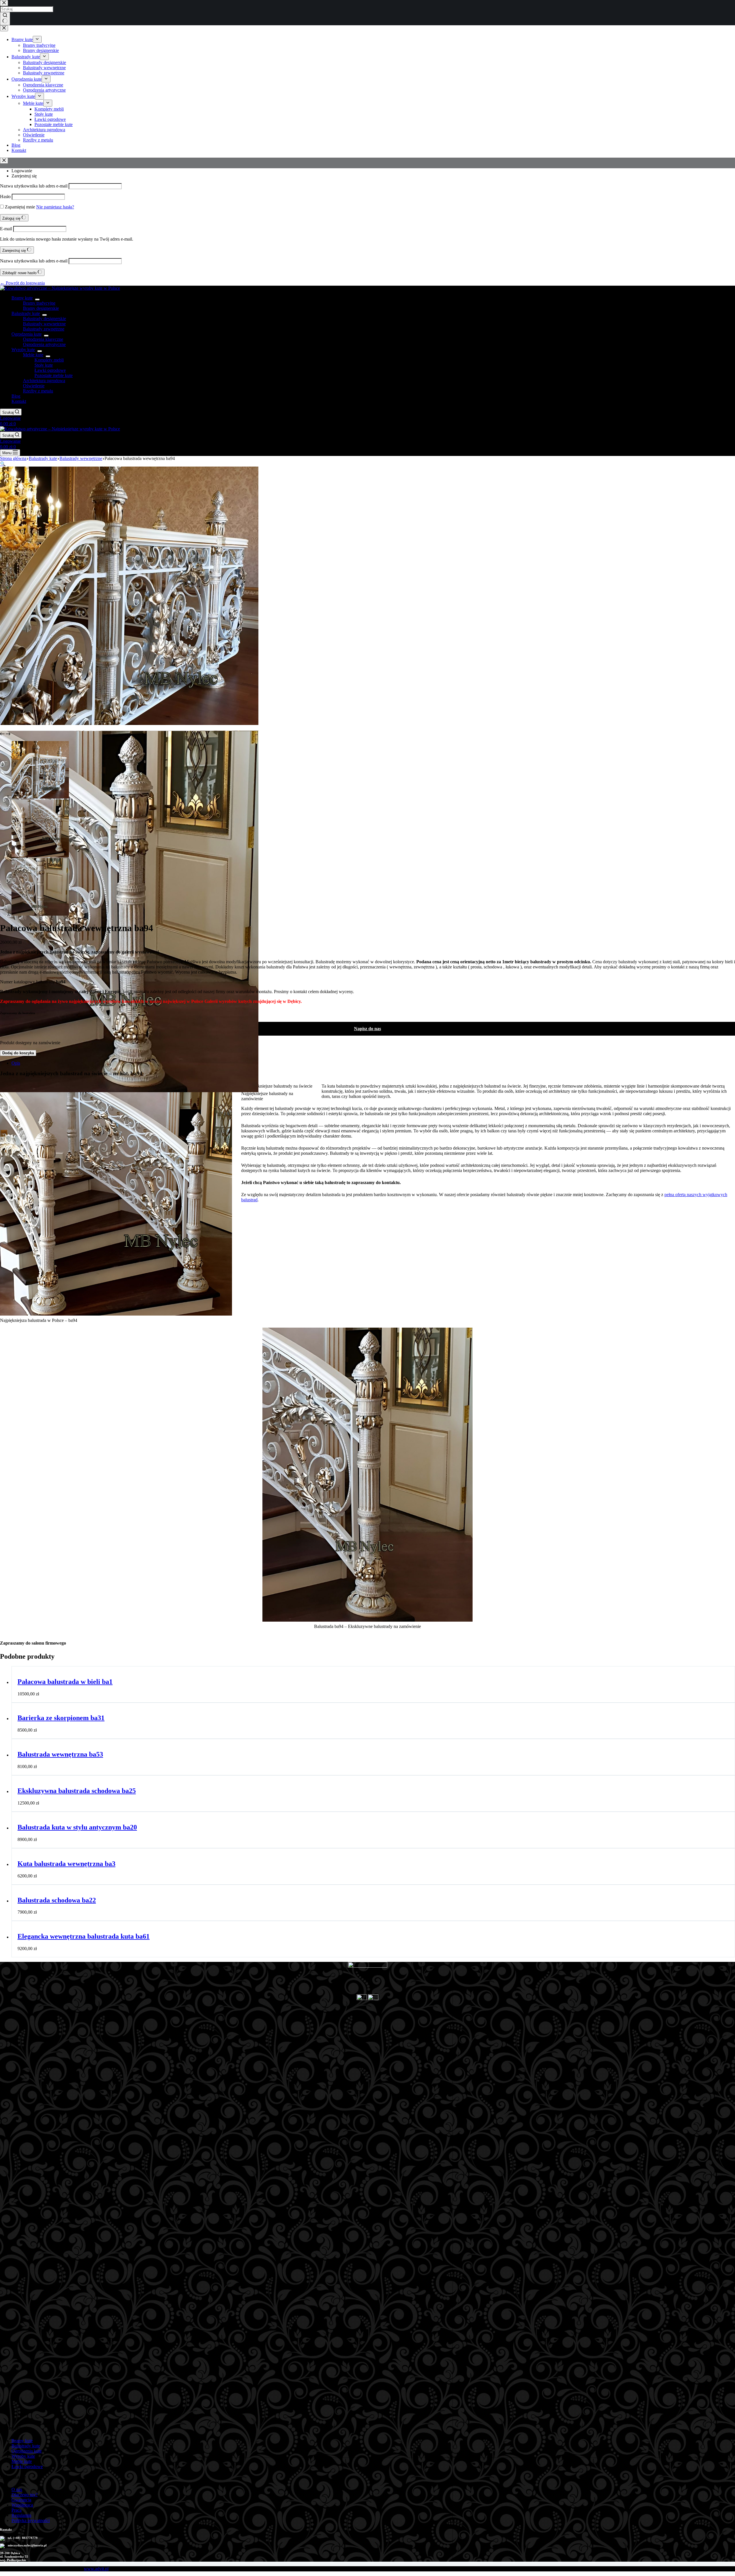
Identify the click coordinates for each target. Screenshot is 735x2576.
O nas (17, 2489)
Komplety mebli (49, 360)
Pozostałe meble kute (54, 375)
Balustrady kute (26, 313)
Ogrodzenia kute (27, 334)
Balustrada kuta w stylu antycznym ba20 (77, 1827)
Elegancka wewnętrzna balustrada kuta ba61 (84, 1936)
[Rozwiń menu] (37, 299)
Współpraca (22, 2505)
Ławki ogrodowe (50, 370)
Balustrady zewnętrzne (44, 329)
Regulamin (21, 2515)
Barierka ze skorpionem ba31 (61, 1718)
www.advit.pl (96, 2569)
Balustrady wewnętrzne (44, 324)
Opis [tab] (16, 1063)
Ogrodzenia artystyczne (44, 344)
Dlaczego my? (25, 2495)
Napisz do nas (367, 1029)
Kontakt (19, 401)
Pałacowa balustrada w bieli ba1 (65, 1682)
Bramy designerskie (41, 308)
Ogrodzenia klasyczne (43, 339)
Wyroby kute (23, 350)
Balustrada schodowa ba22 (57, 1900)
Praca (17, 2510)
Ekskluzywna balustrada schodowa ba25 (77, 1791)
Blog (16, 396)
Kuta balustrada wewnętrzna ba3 (66, 1864)
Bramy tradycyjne (39, 303)
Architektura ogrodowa (44, 381)
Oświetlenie (34, 386)
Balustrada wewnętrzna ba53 (60, 1754)
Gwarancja (21, 2500)
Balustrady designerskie (45, 319)
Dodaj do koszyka (18, 1053)
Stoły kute (44, 365)
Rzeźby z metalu (38, 391)
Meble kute (33, 355)
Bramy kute (22, 298)
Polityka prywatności (31, 2520)
